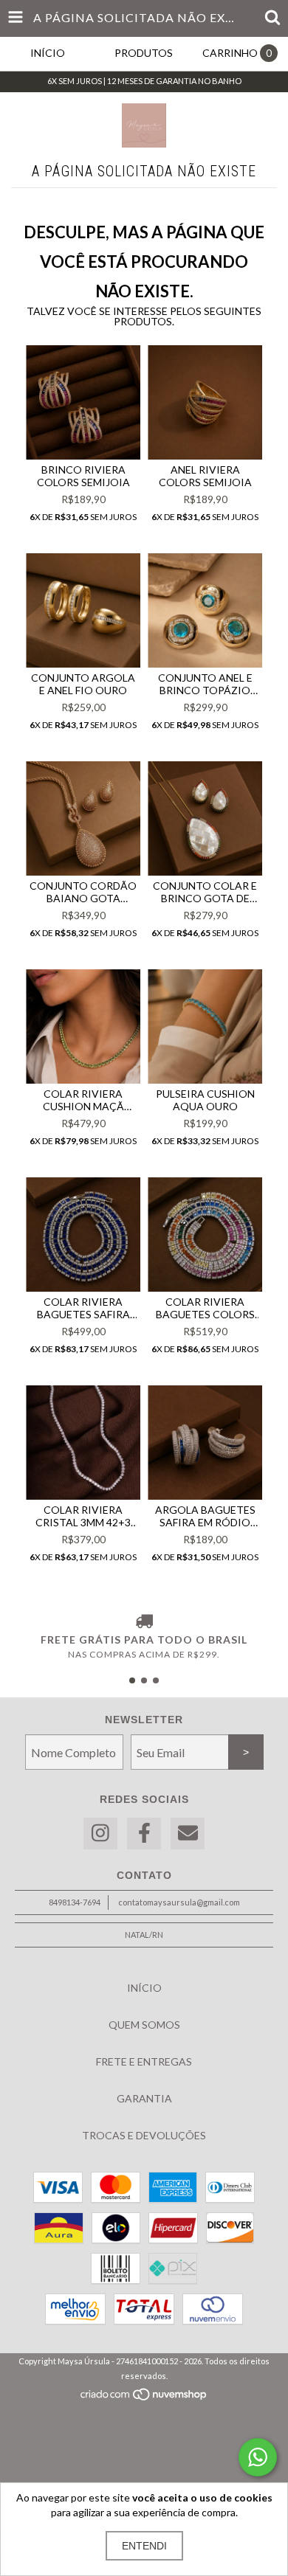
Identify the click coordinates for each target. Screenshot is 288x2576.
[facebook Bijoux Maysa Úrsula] (144, 1834)
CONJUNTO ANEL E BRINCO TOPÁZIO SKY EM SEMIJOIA (205, 684)
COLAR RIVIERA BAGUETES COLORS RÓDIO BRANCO (205, 1308)
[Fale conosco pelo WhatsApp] (258, 2457)
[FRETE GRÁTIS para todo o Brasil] (144, 1622)
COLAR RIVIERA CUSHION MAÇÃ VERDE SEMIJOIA (83, 1100)
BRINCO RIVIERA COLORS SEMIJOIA (83, 476)
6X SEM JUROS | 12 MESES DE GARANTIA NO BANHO (144, 81)
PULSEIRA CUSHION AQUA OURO (205, 1100)
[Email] (188, 1834)
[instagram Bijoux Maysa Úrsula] (100, 1834)
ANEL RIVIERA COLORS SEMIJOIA (205, 476)
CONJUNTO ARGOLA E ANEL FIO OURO (83, 684)
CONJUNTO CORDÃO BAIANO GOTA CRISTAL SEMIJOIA (83, 892)
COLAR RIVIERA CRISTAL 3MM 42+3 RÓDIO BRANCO (83, 1516)
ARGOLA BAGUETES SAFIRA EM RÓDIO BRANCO (205, 1516)
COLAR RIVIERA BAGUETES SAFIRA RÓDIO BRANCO (83, 1308)
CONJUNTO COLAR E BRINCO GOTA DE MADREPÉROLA (205, 892)
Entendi (144, 2546)
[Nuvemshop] (144, 2398)
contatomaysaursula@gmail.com (179, 1902)
